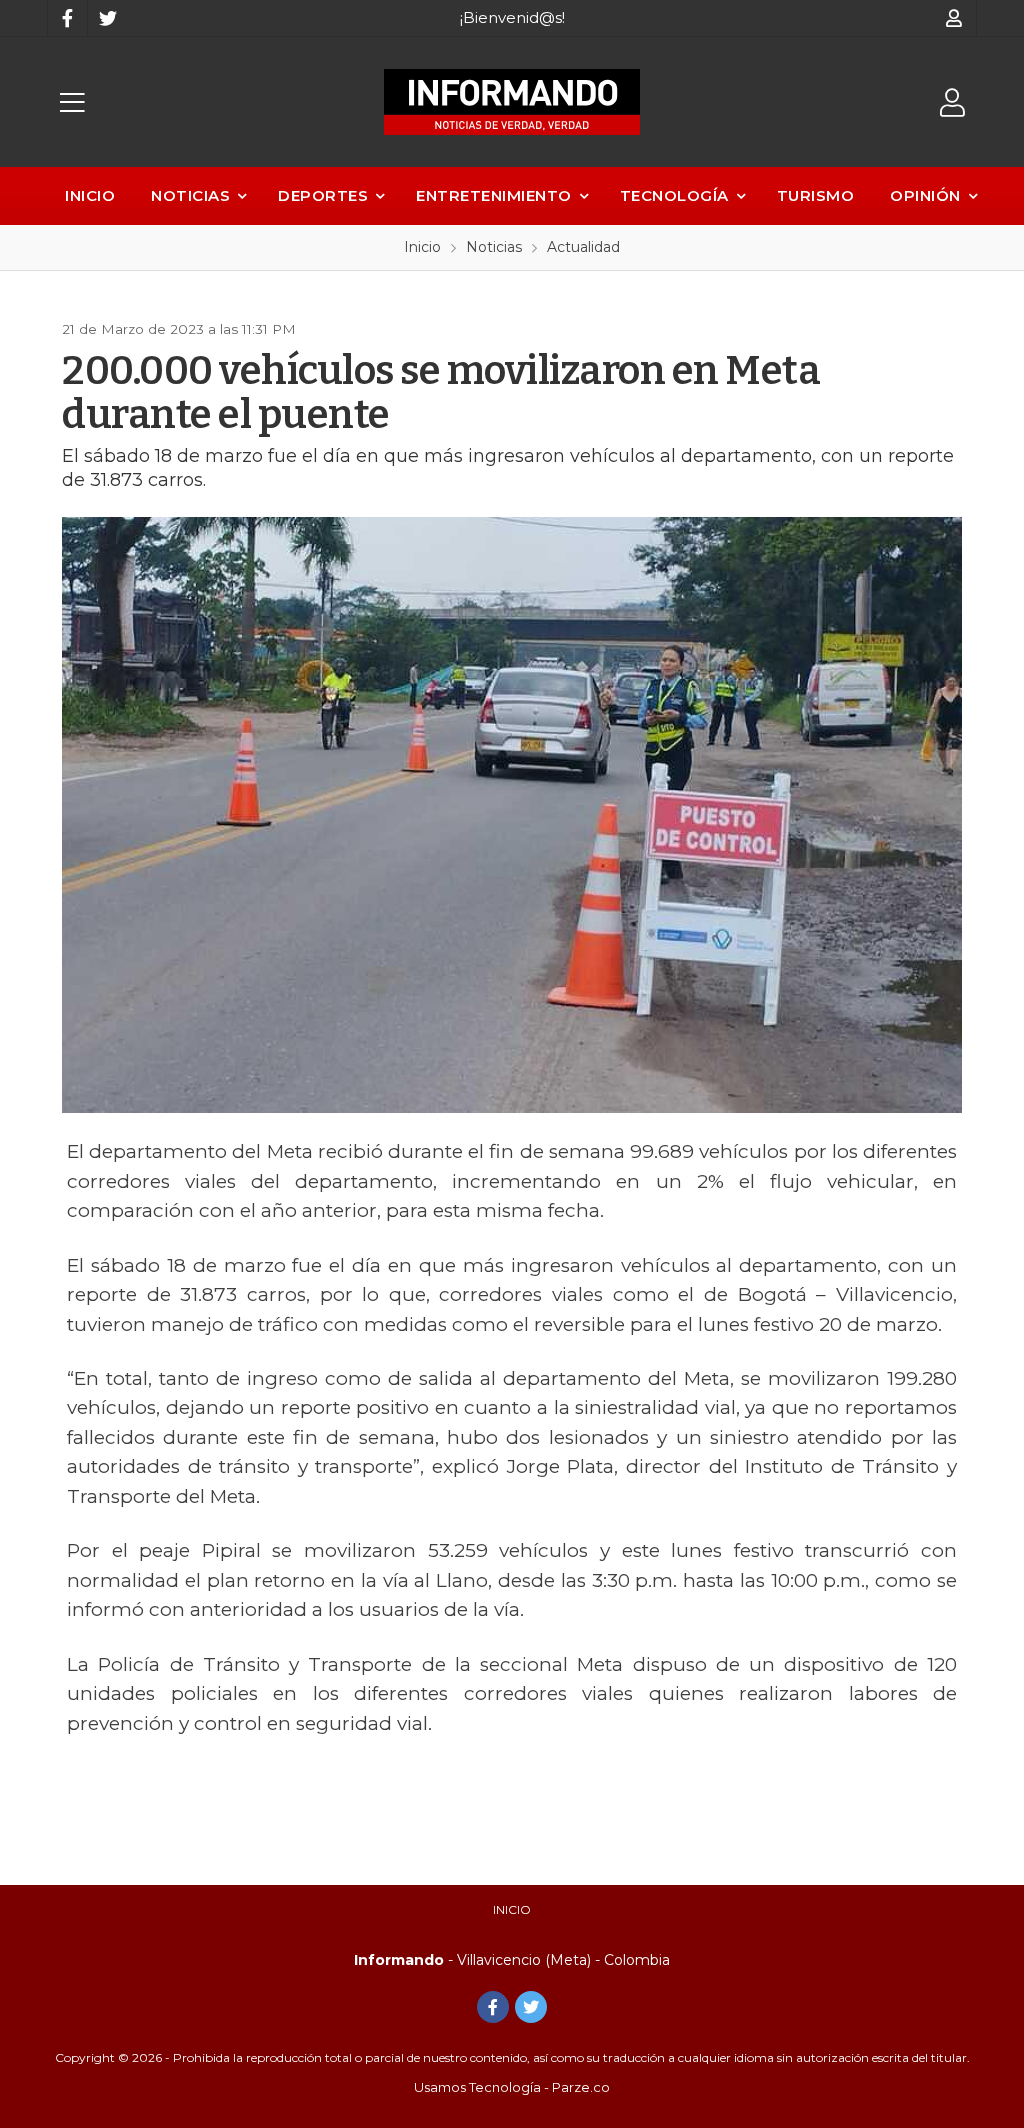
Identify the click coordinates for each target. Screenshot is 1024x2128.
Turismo (816, 195)
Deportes (323, 195)
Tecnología (674, 195)
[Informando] (512, 102)
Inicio (90, 195)
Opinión (925, 195)
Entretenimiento (494, 195)
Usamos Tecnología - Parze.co (512, 2087)
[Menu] (72, 102)
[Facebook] (67, 18)
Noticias (190, 195)
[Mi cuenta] (954, 18)
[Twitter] (107, 18)
